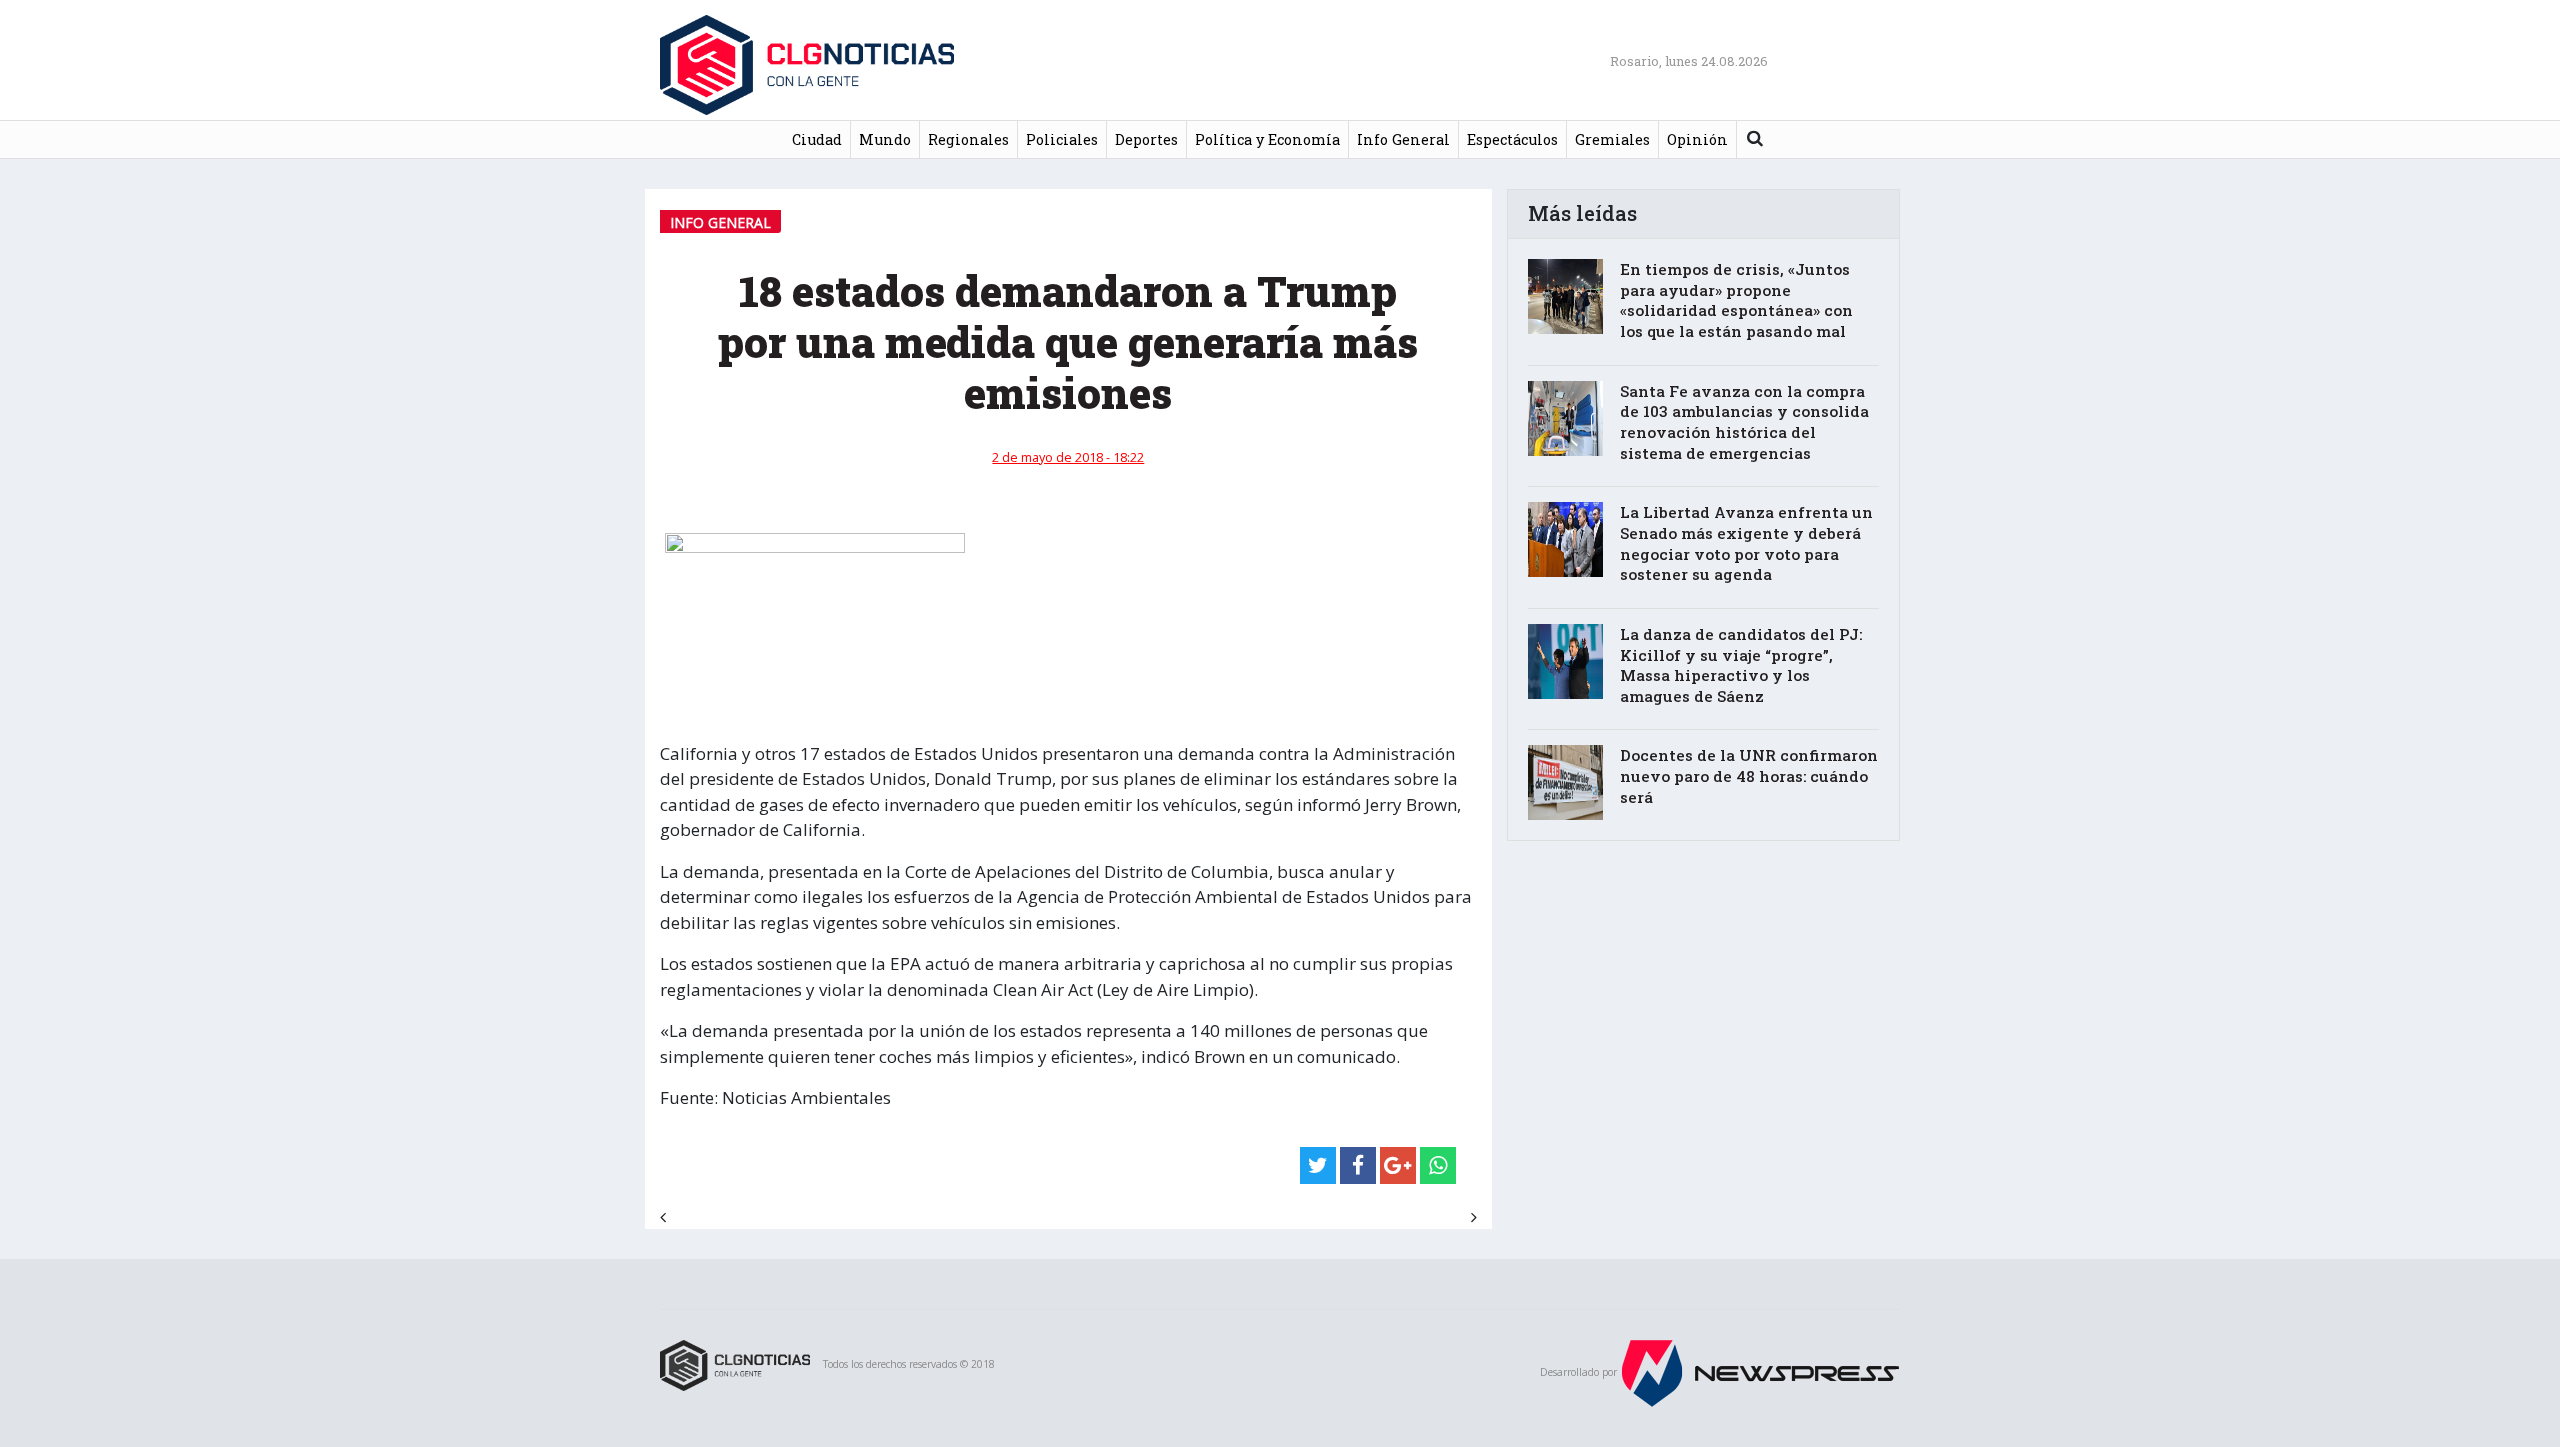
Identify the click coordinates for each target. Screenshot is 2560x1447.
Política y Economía (1267, 139)
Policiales (1062, 139)
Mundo (885, 139)
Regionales (968, 139)
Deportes (1146, 139)
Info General (1403, 139)
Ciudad (817, 139)
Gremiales (1612, 139)
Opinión (1697, 139)
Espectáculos (1512, 139)
